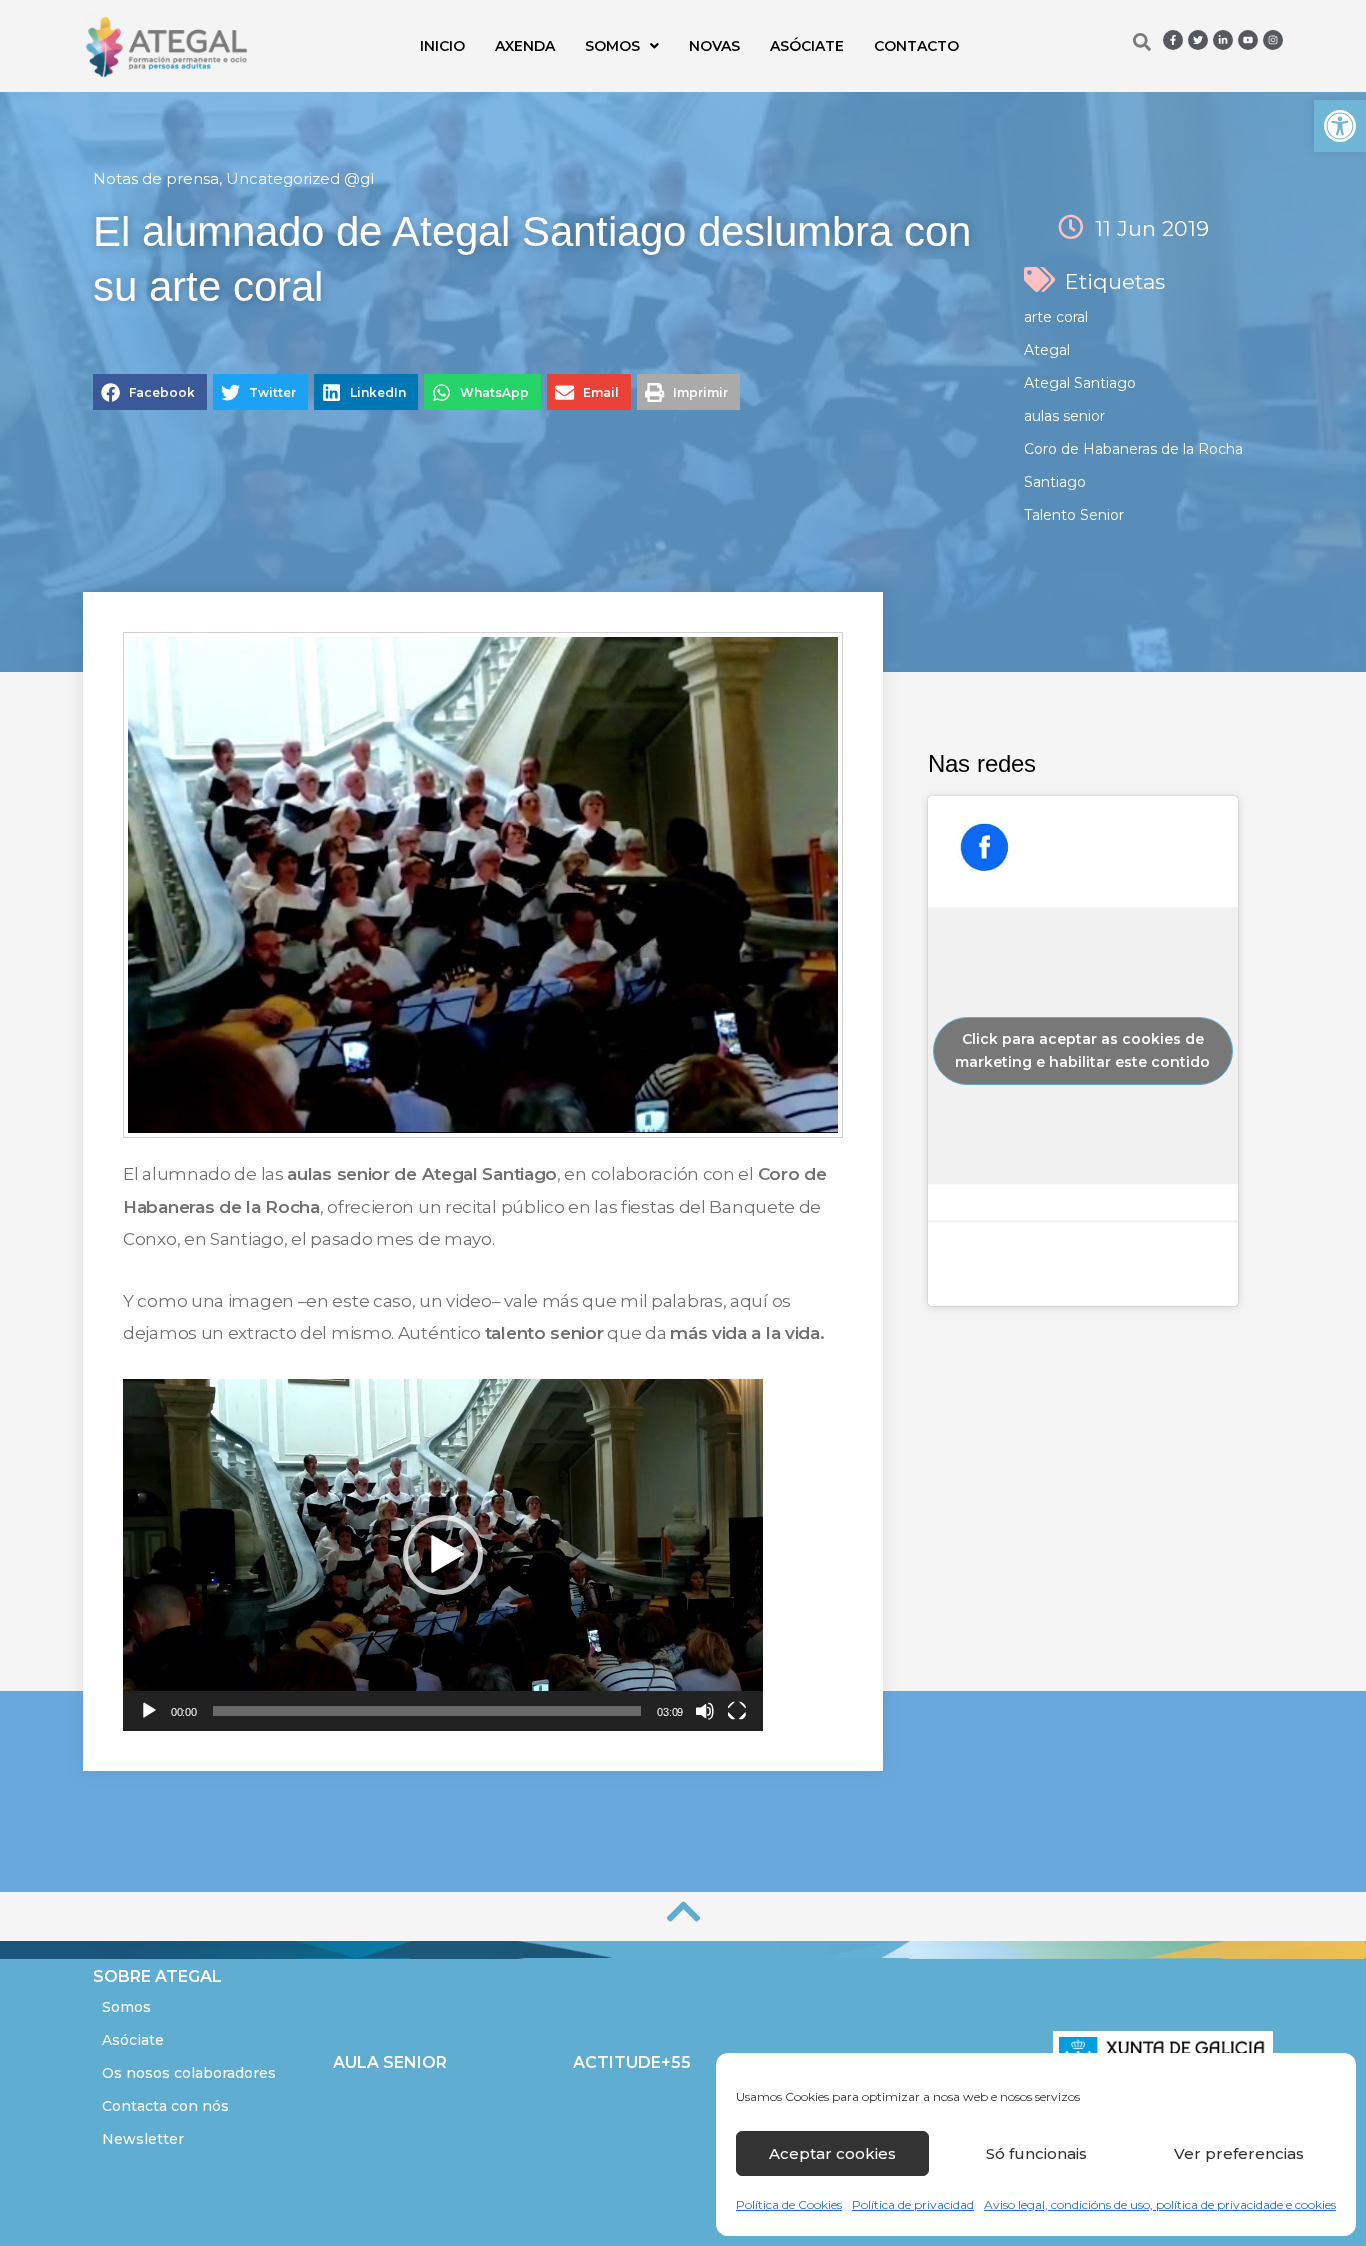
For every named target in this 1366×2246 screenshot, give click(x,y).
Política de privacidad (913, 2204)
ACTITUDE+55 (632, 2062)
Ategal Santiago (1080, 383)
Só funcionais (1036, 2153)
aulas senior (1064, 416)
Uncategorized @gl (300, 178)
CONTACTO (916, 46)
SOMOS (612, 46)
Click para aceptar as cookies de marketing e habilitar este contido (1082, 1050)
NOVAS (714, 46)
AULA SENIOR (390, 2062)
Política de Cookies (789, 2204)
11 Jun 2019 (1152, 228)
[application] (443, 1555)
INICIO (442, 46)
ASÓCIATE (807, 46)
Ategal (1047, 350)
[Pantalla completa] (737, 1711)
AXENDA (525, 46)
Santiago (1055, 482)
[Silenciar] (705, 1711)
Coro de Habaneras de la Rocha (1133, 449)
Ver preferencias (1239, 2153)
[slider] (427, 1711)
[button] (1340, 126)
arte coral (1056, 317)
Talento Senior (1074, 515)
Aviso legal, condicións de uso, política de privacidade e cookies (1160, 2204)
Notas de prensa (156, 178)
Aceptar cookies (832, 2153)
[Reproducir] (149, 1711)
